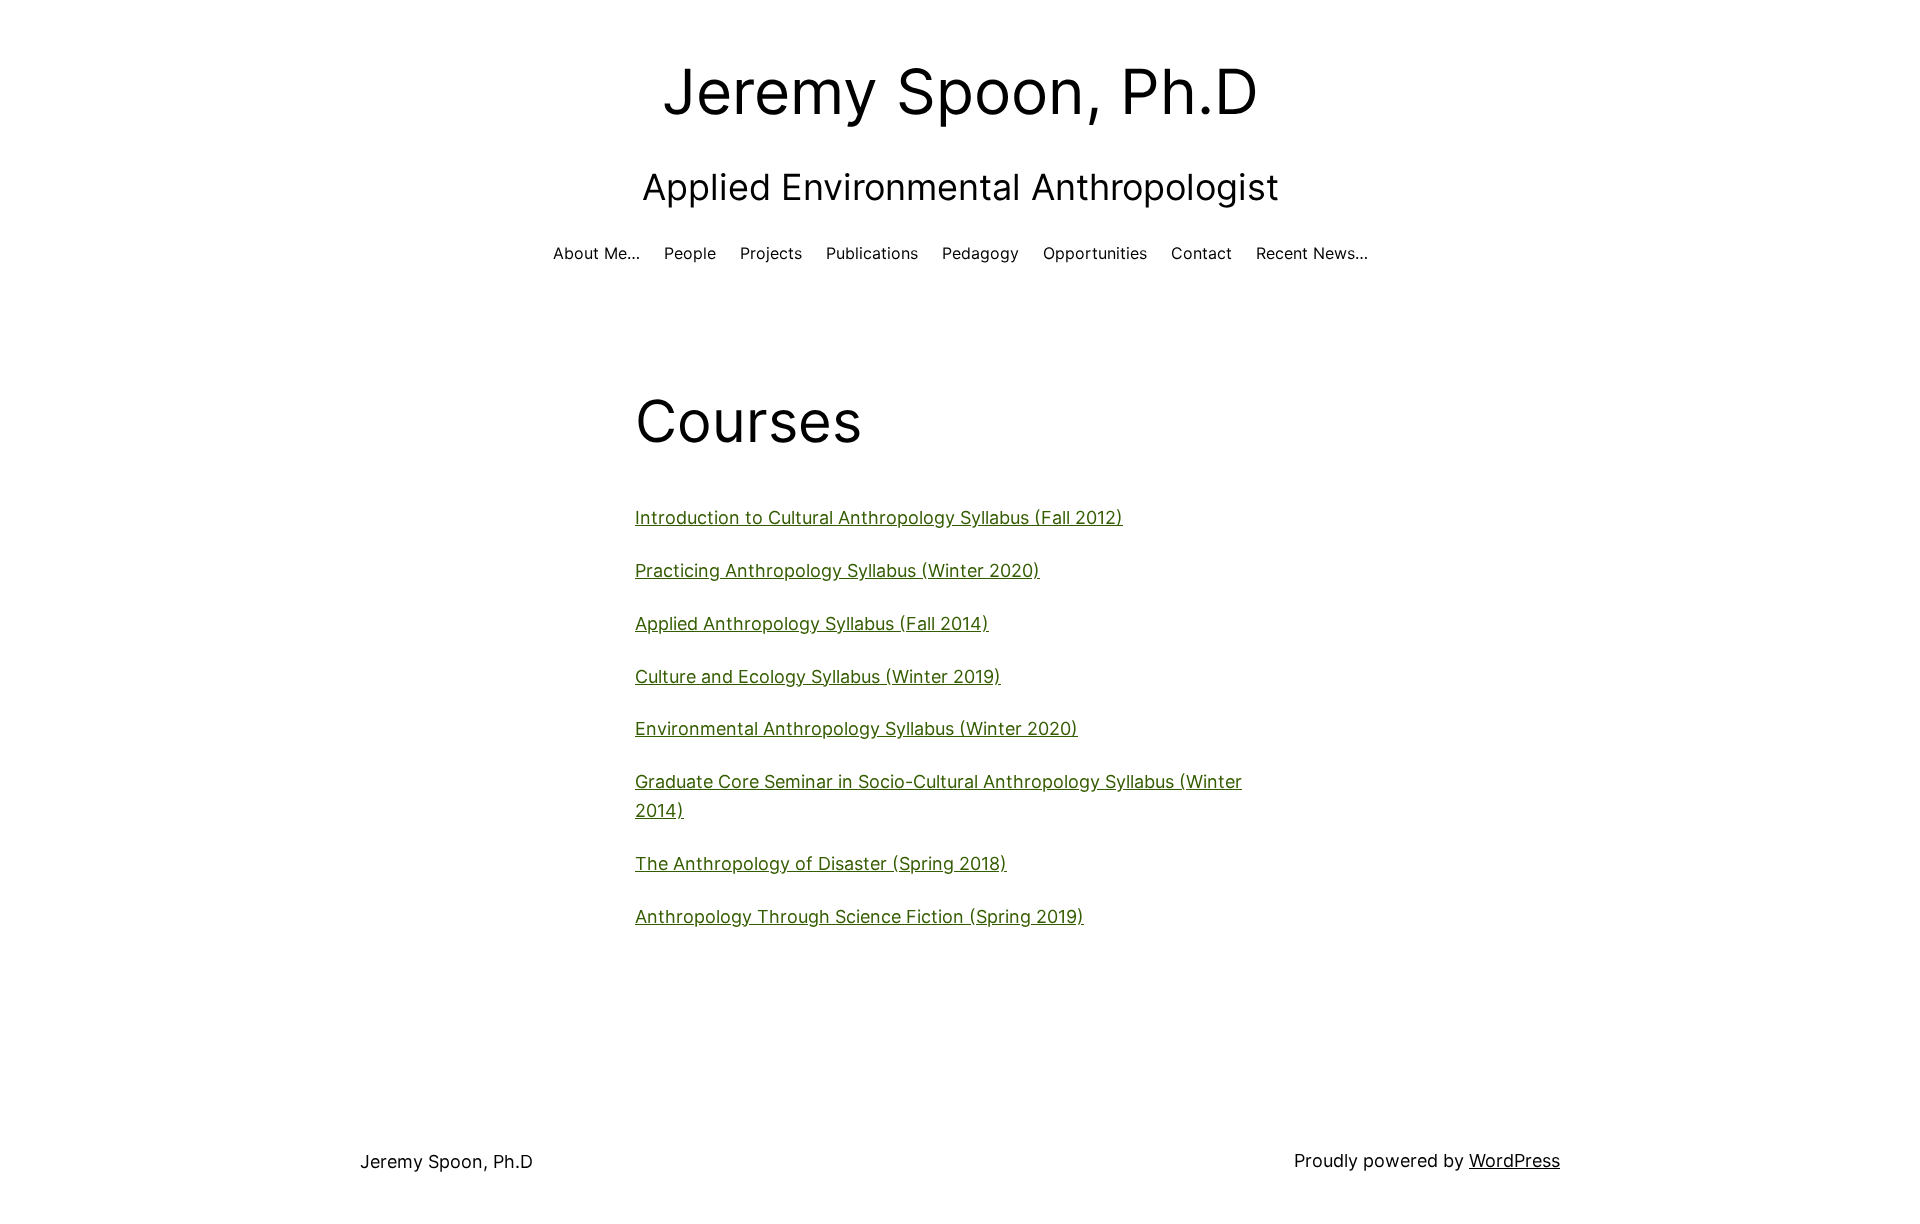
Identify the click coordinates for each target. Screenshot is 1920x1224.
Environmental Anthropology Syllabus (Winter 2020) (856, 728)
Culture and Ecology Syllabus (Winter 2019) (818, 676)
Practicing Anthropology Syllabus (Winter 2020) (837, 570)
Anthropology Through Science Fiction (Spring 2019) (859, 916)
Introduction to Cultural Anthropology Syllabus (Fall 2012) (879, 517)
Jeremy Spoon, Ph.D (960, 91)
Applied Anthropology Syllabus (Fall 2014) (812, 623)
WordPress (1514, 1160)
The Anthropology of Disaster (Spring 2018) (821, 863)
